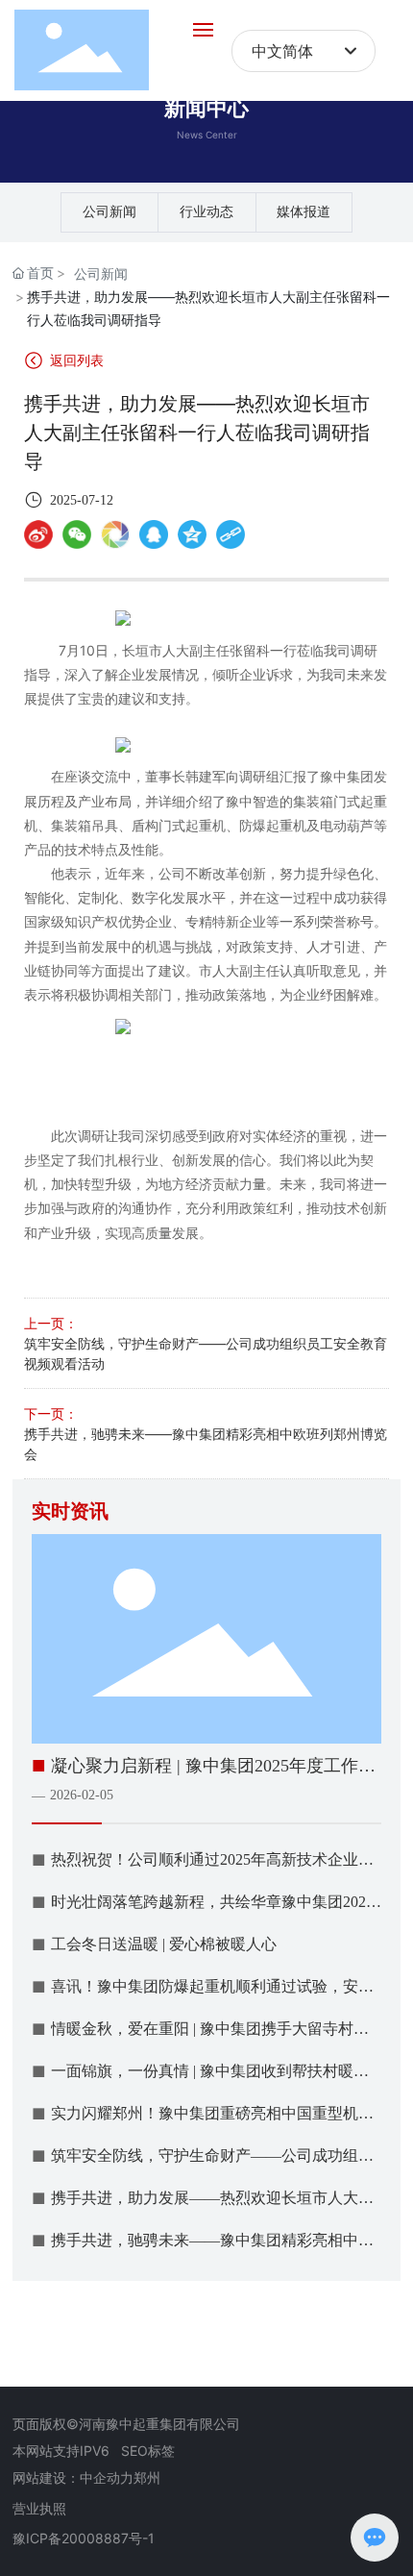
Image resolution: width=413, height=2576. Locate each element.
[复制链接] (231, 534)
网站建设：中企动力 (73, 2477)
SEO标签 (148, 2451)
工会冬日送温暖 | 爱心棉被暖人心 (164, 1944)
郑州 (147, 2477)
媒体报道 (304, 212)
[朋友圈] (115, 534)
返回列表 (75, 360)
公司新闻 (109, 212)
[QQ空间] (192, 534)
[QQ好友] (154, 534)
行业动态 (206, 212)
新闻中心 (206, 108)
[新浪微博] (38, 534)
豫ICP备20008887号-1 (84, 2538)
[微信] (77, 534)
